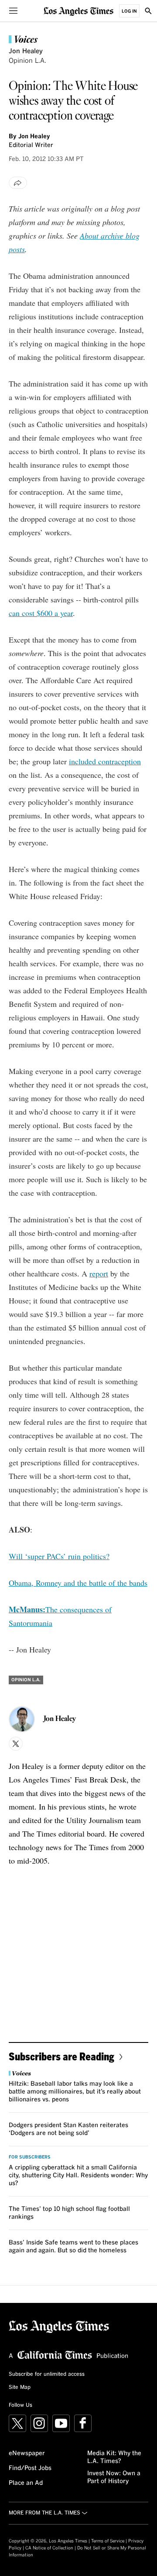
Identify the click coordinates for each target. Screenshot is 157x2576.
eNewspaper (27, 2453)
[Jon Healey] (22, 1719)
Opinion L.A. (27, 61)
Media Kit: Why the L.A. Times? (114, 2457)
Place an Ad (26, 2483)
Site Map (20, 2388)
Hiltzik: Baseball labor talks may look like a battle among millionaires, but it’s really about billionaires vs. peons (75, 2092)
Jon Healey (26, 51)
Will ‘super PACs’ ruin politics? (59, 1556)
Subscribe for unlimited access (47, 2374)
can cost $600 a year (41, 613)
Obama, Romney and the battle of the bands (78, 1583)
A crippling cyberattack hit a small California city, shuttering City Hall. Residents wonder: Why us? (78, 2176)
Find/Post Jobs (30, 2468)
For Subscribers (30, 2157)
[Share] (18, 183)
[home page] (78, 11)
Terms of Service (108, 2541)
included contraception (105, 761)
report (99, 1273)
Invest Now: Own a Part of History (114, 2477)
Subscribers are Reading (61, 2056)
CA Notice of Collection (49, 2548)
